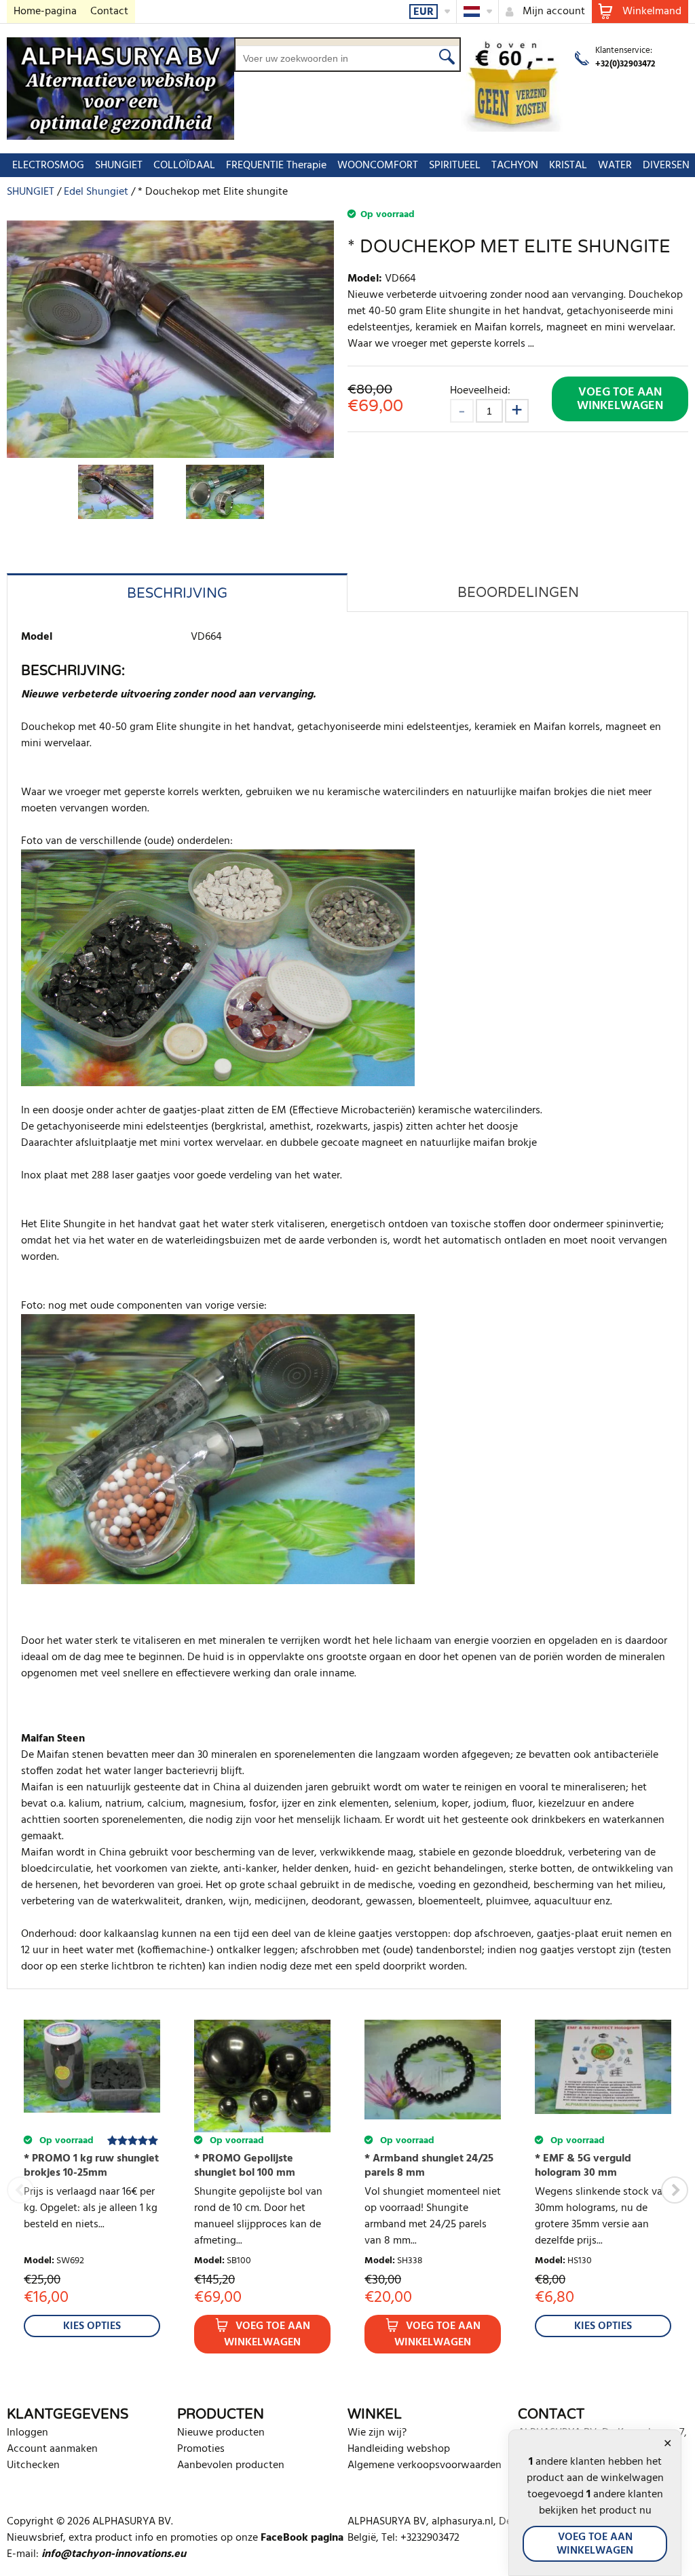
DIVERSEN (666, 166)
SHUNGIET (119, 166)
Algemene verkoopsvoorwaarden (425, 2465)
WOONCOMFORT (378, 166)
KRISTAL (568, 166)
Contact (109, 12)
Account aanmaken (52, 2449)
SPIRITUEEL (455, 166)
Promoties (201, 2449)
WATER (615, 166)
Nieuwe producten (221, 2433)
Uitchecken (33, 2465)
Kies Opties (92, 2326)
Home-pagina (45, 12)
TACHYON (515, 166)
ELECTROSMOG (48, 166)
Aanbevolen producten (231, 2465)
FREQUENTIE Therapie (276, 166)
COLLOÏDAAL (184, 166)
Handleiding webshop (399, 2449)
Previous (20, 2190)
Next (675, 2190)
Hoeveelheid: (480, 390)
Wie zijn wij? (377, 2433)
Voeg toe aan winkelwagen (620, 399)
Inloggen (27, 2433)
